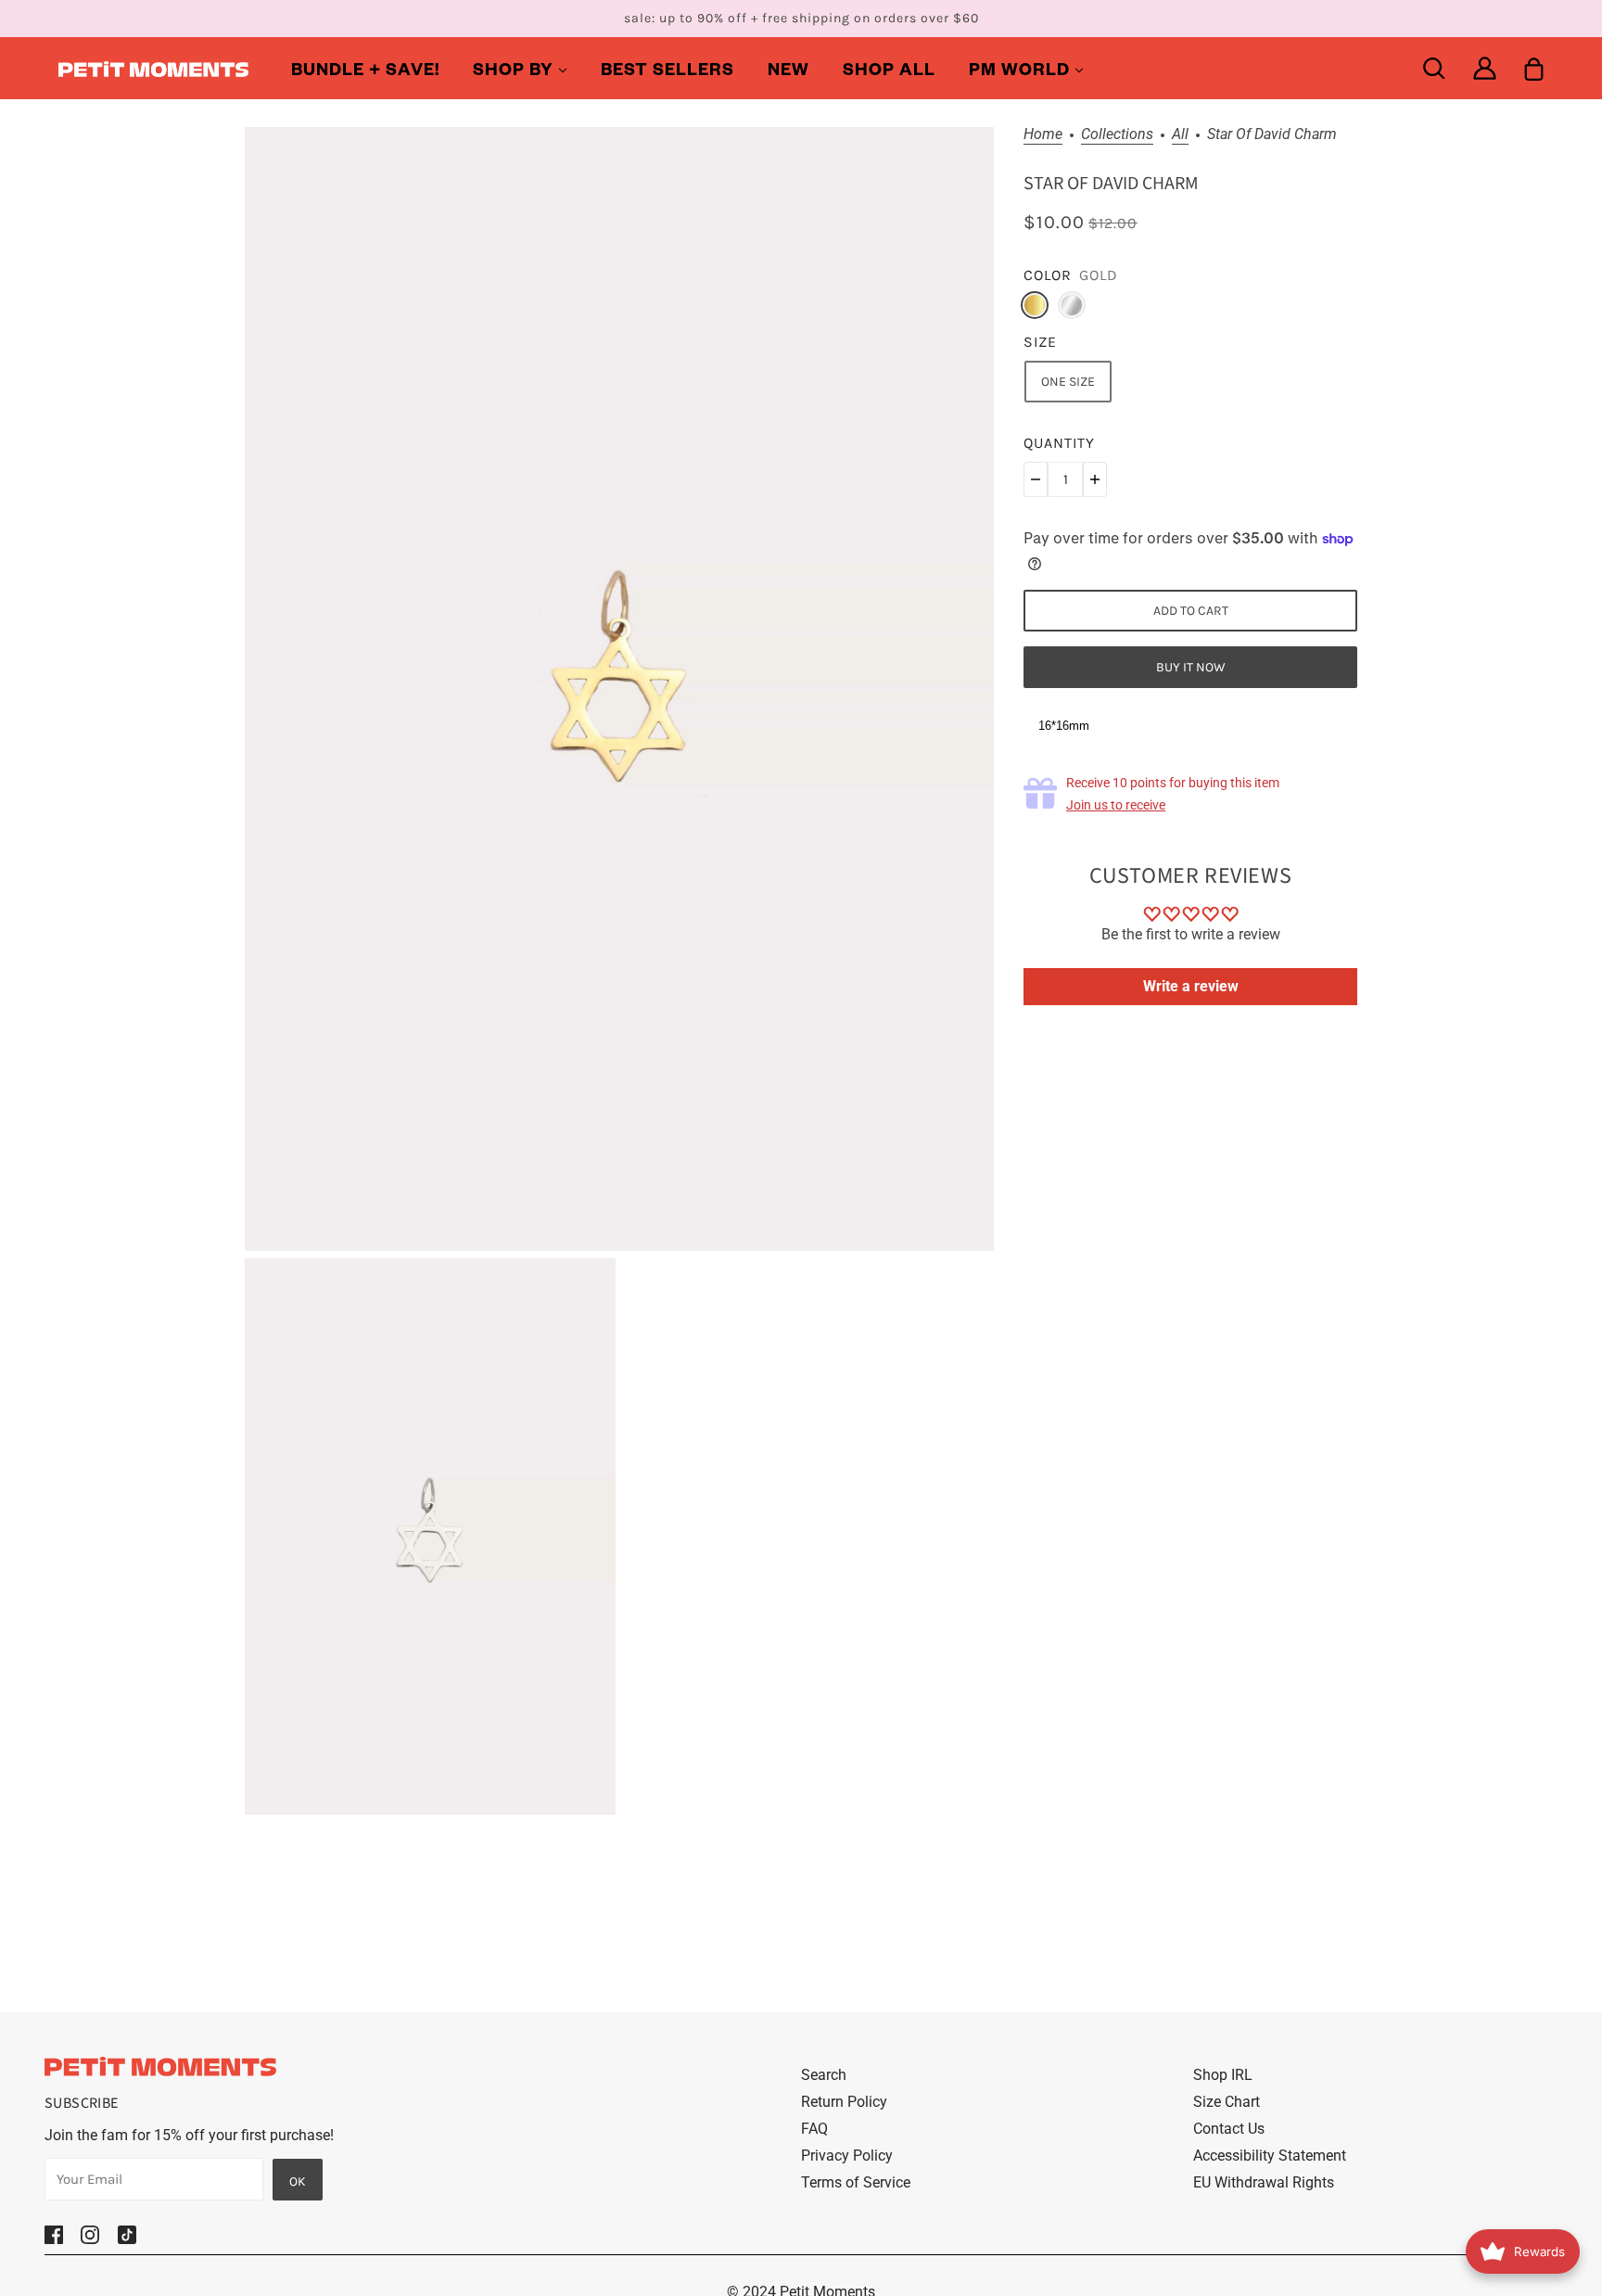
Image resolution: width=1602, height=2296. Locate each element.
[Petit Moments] (153, 68)
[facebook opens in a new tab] (54, 2234)
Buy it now (1191, 667)
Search (824, 2075)
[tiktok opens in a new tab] (127, 2234)
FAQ (814, 2129)
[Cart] (1534, 68)
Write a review (1191, 986)
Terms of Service (856, 2182)
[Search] (1434, 68)
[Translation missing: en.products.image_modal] (619, 689)
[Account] (1485, 68)
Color (1048, 275)
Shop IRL (1223, 2075)
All (1180, 135)
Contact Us (1229, 2129)
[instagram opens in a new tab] (90, 2234)
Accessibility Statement (1270, 2156)
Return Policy (844, 2102)
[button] (1036, 479)
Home (1043, 135)
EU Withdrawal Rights (1264, 2182)
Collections (1117, 135)
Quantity (1059, 443)
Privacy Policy (847, 2156)
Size (1040, 342)
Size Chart (1227, 2102)
